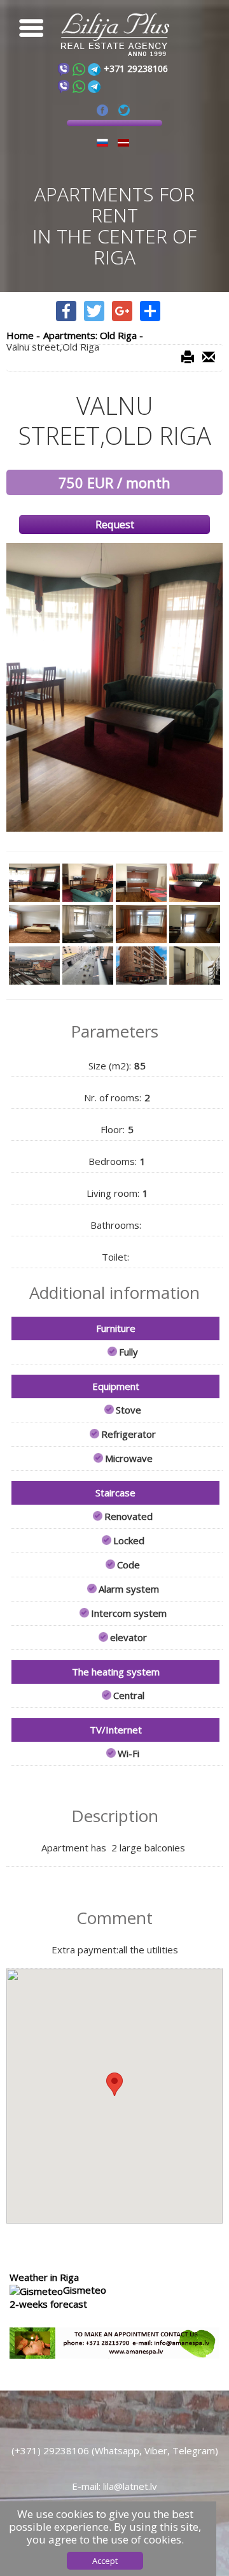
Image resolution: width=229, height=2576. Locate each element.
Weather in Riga (44, 2277)
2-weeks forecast (48, 2304)
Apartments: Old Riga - (93, 335)
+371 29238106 (136, 69)
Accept (105, 2561)
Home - (23, 335)
